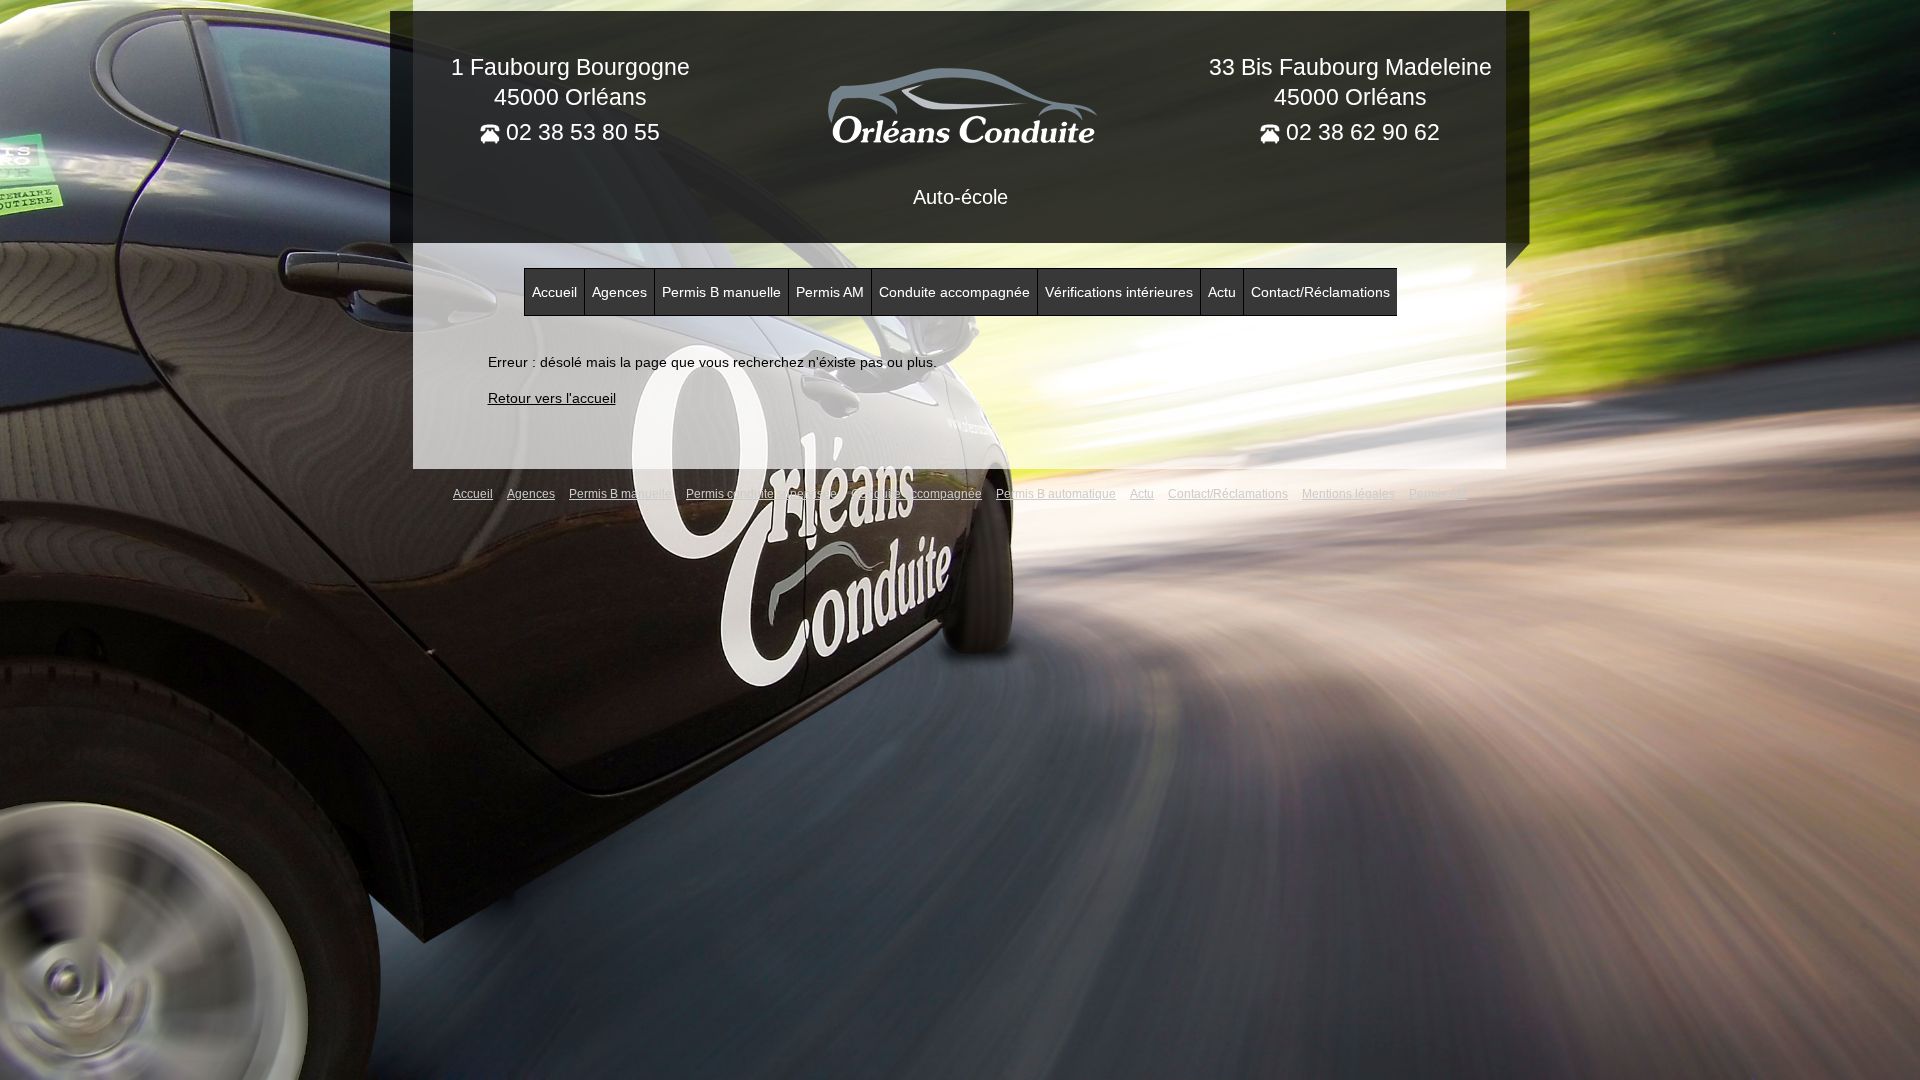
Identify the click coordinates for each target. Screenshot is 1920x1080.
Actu (1222, 292)
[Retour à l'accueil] (960, 103)
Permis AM (830, 292)
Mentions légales (1348, 494)
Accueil (554, 292)
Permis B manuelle (721, 292)
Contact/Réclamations (1320, 292)
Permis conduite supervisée (761, 494)
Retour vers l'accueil (552, 398)
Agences (619, 292)
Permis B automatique (1056, 494)
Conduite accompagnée (954, 292)
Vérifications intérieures (1119, 292)
